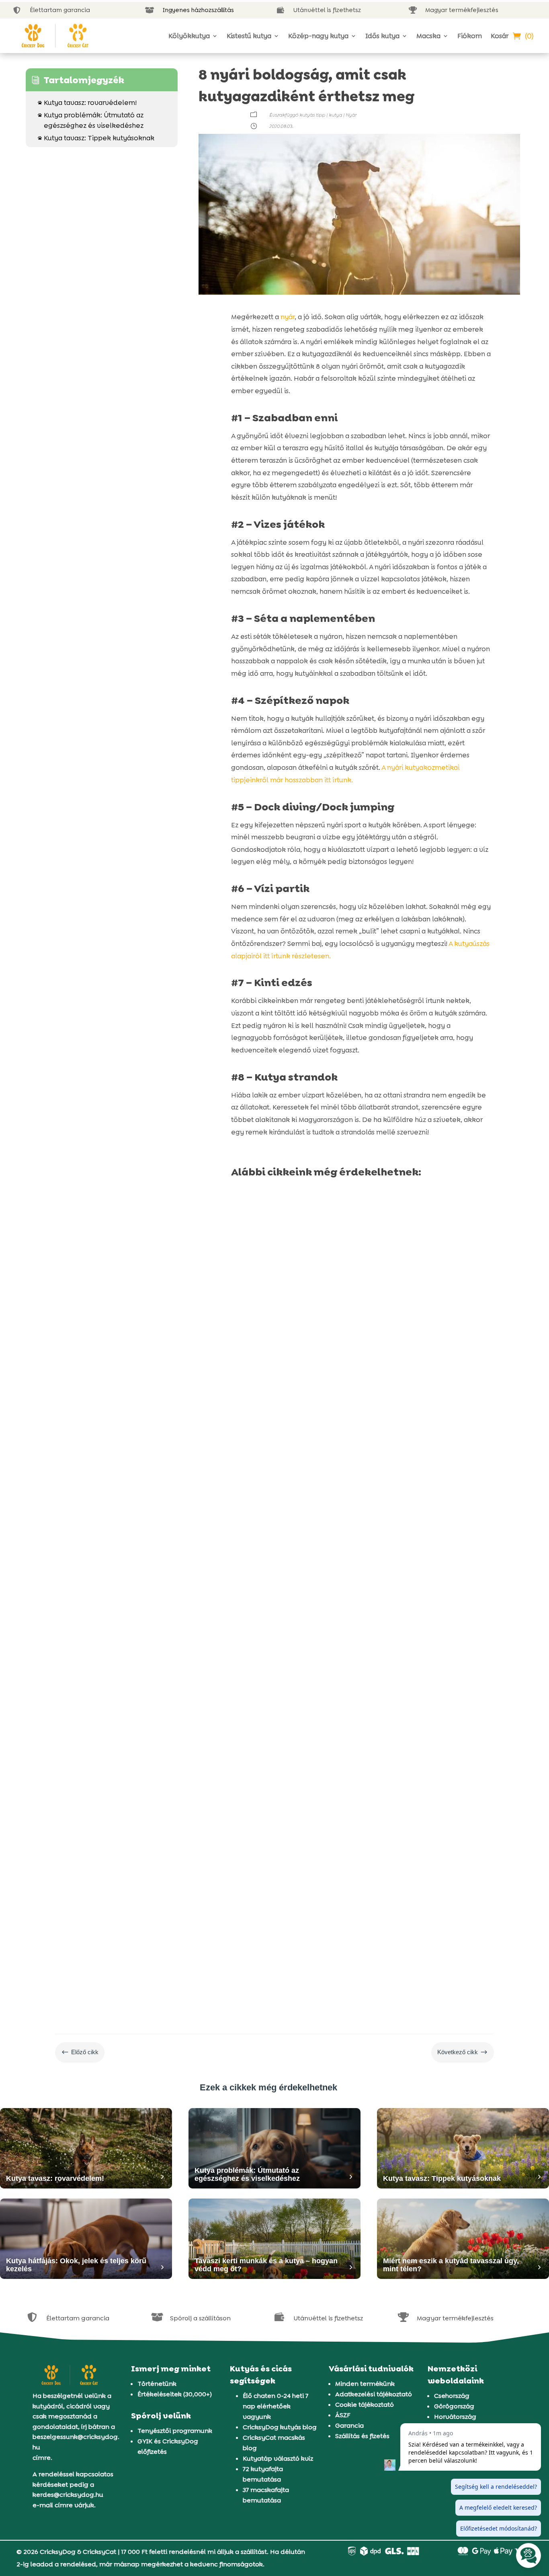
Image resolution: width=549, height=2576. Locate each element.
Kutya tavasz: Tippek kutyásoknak (96, 138)
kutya (335, 115)
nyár (288, 317)
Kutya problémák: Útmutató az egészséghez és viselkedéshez (91, 120)
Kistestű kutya (249, 36)
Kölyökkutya (189, 36)
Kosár (500, 36)
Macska (428, 36)
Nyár (351, 115)
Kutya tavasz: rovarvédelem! (87, 103)
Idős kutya (382, 36)
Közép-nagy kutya (318, 36)
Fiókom (470, 36)
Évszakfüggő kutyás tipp (297, 115)
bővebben (256, 1426)
